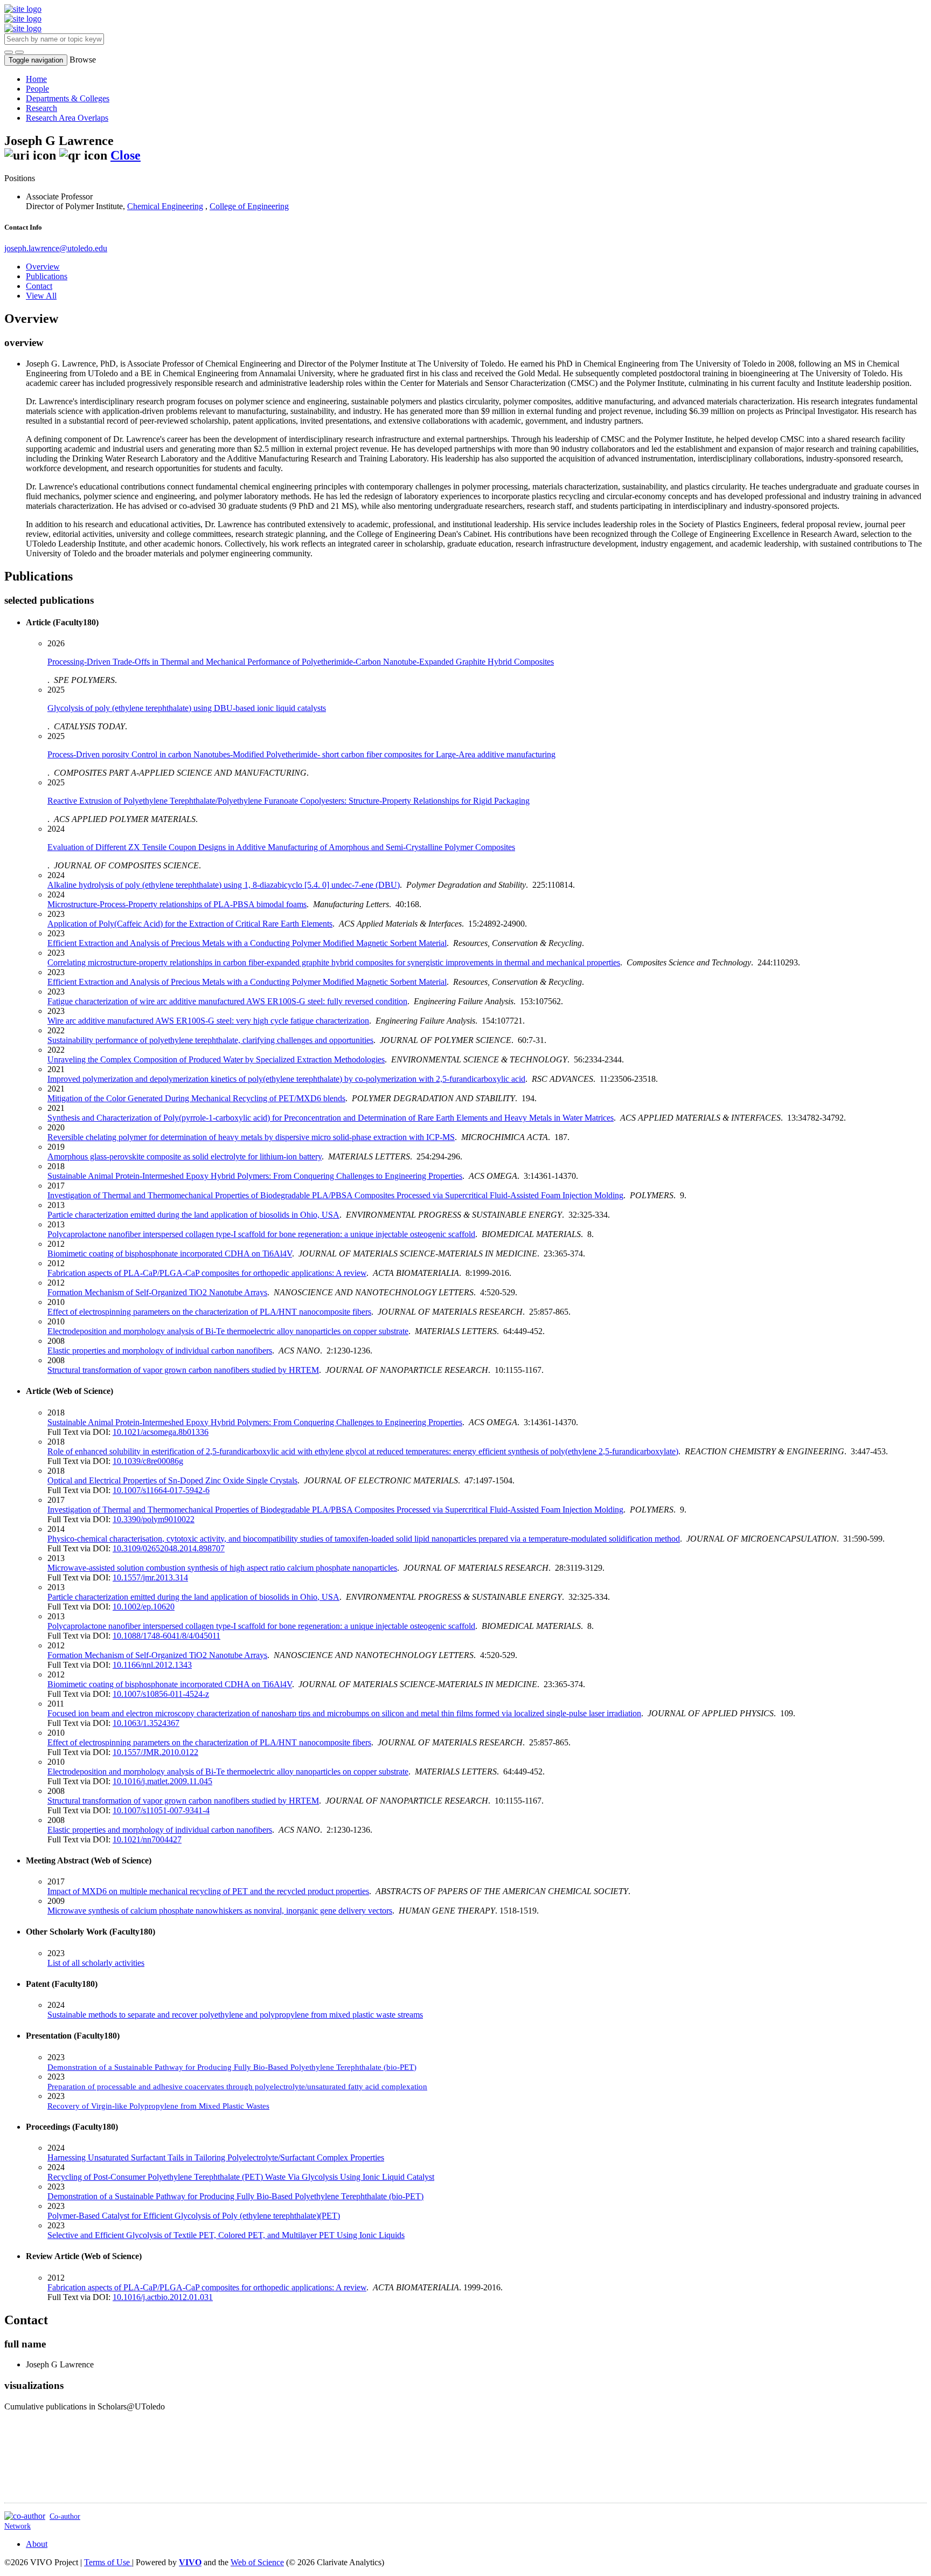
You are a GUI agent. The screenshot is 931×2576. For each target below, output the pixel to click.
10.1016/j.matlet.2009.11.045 (162, 1781)
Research (41, 108)
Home (36, 79)
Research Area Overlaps (67, 118)
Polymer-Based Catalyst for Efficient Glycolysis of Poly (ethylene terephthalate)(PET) (194, 2216)
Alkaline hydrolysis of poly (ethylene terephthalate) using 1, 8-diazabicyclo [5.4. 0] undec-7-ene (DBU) (224, 885)
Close (126, 155)
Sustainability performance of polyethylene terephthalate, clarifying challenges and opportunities (210, 1040)
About (37, 2544)
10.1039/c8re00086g (148, 1461)
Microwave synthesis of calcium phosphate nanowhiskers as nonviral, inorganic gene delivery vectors (220, 1911)
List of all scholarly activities (96, 1963)
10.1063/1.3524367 (146, 1723)
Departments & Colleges (68, 98)
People (37, 89)
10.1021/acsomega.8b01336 (161, 1432)
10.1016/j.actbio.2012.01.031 (163, 2297)
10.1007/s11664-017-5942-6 (161, 1490)
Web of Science (257, 2562)
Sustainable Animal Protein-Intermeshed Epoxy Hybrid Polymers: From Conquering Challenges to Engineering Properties (255, 1176)
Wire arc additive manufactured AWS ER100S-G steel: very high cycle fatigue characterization (208, 1021)
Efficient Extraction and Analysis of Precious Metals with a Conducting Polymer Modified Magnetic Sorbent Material (247, 982)
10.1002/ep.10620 (144, 1607)
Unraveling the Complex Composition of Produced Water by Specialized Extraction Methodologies (216, 1059)
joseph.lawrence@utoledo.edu (56, 248)
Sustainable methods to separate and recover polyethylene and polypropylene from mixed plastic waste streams (235, 2015)
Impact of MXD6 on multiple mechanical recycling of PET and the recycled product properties (208, 1891)
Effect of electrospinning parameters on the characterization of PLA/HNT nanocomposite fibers (209, 1312)
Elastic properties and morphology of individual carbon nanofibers (160, 1351)
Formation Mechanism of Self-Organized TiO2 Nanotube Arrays (157, 1292)
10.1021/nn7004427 (147, 1839)
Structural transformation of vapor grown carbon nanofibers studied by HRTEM (183, 1370)
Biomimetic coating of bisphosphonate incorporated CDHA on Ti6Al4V (170, 1254)
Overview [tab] (43, 267)
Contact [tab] (39, 286)
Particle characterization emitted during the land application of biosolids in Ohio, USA (193, 1215)
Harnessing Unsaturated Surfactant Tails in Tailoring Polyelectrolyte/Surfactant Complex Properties (216, 2157)
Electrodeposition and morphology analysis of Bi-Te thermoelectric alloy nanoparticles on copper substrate (228, 1331)
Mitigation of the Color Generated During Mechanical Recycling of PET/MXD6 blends (196, 1098)
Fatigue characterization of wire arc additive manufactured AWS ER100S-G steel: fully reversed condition (227, 1001)
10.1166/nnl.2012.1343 (152, 1665)
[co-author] (25, 2516)
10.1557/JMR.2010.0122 (155, 1752)
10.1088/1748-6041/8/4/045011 (166, 1636)
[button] (9, 52)
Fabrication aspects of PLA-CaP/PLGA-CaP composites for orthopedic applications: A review (207, 1273)
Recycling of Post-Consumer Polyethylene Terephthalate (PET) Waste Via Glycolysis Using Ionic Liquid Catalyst (241, 2177)
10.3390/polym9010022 (154, 1519)
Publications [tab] (47, 276)
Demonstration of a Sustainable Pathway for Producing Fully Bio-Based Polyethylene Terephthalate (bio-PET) (235, 2196)
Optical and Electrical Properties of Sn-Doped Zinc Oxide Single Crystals (172, 1480)
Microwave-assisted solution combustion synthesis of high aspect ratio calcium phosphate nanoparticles (222, 1568)
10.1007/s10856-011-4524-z (161, 1694)
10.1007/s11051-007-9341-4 (161, 1810)
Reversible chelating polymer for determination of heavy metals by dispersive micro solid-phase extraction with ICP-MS (251, 1137)
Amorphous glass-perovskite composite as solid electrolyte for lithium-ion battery (185, 1156)
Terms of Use (108, 2562)
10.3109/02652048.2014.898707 (169, 1548)
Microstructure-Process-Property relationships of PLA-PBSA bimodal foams (177, 904)
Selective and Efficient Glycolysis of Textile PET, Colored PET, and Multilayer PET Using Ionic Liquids (226, 2235)
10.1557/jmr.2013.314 (150, 1577)
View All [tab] (41, 296)
